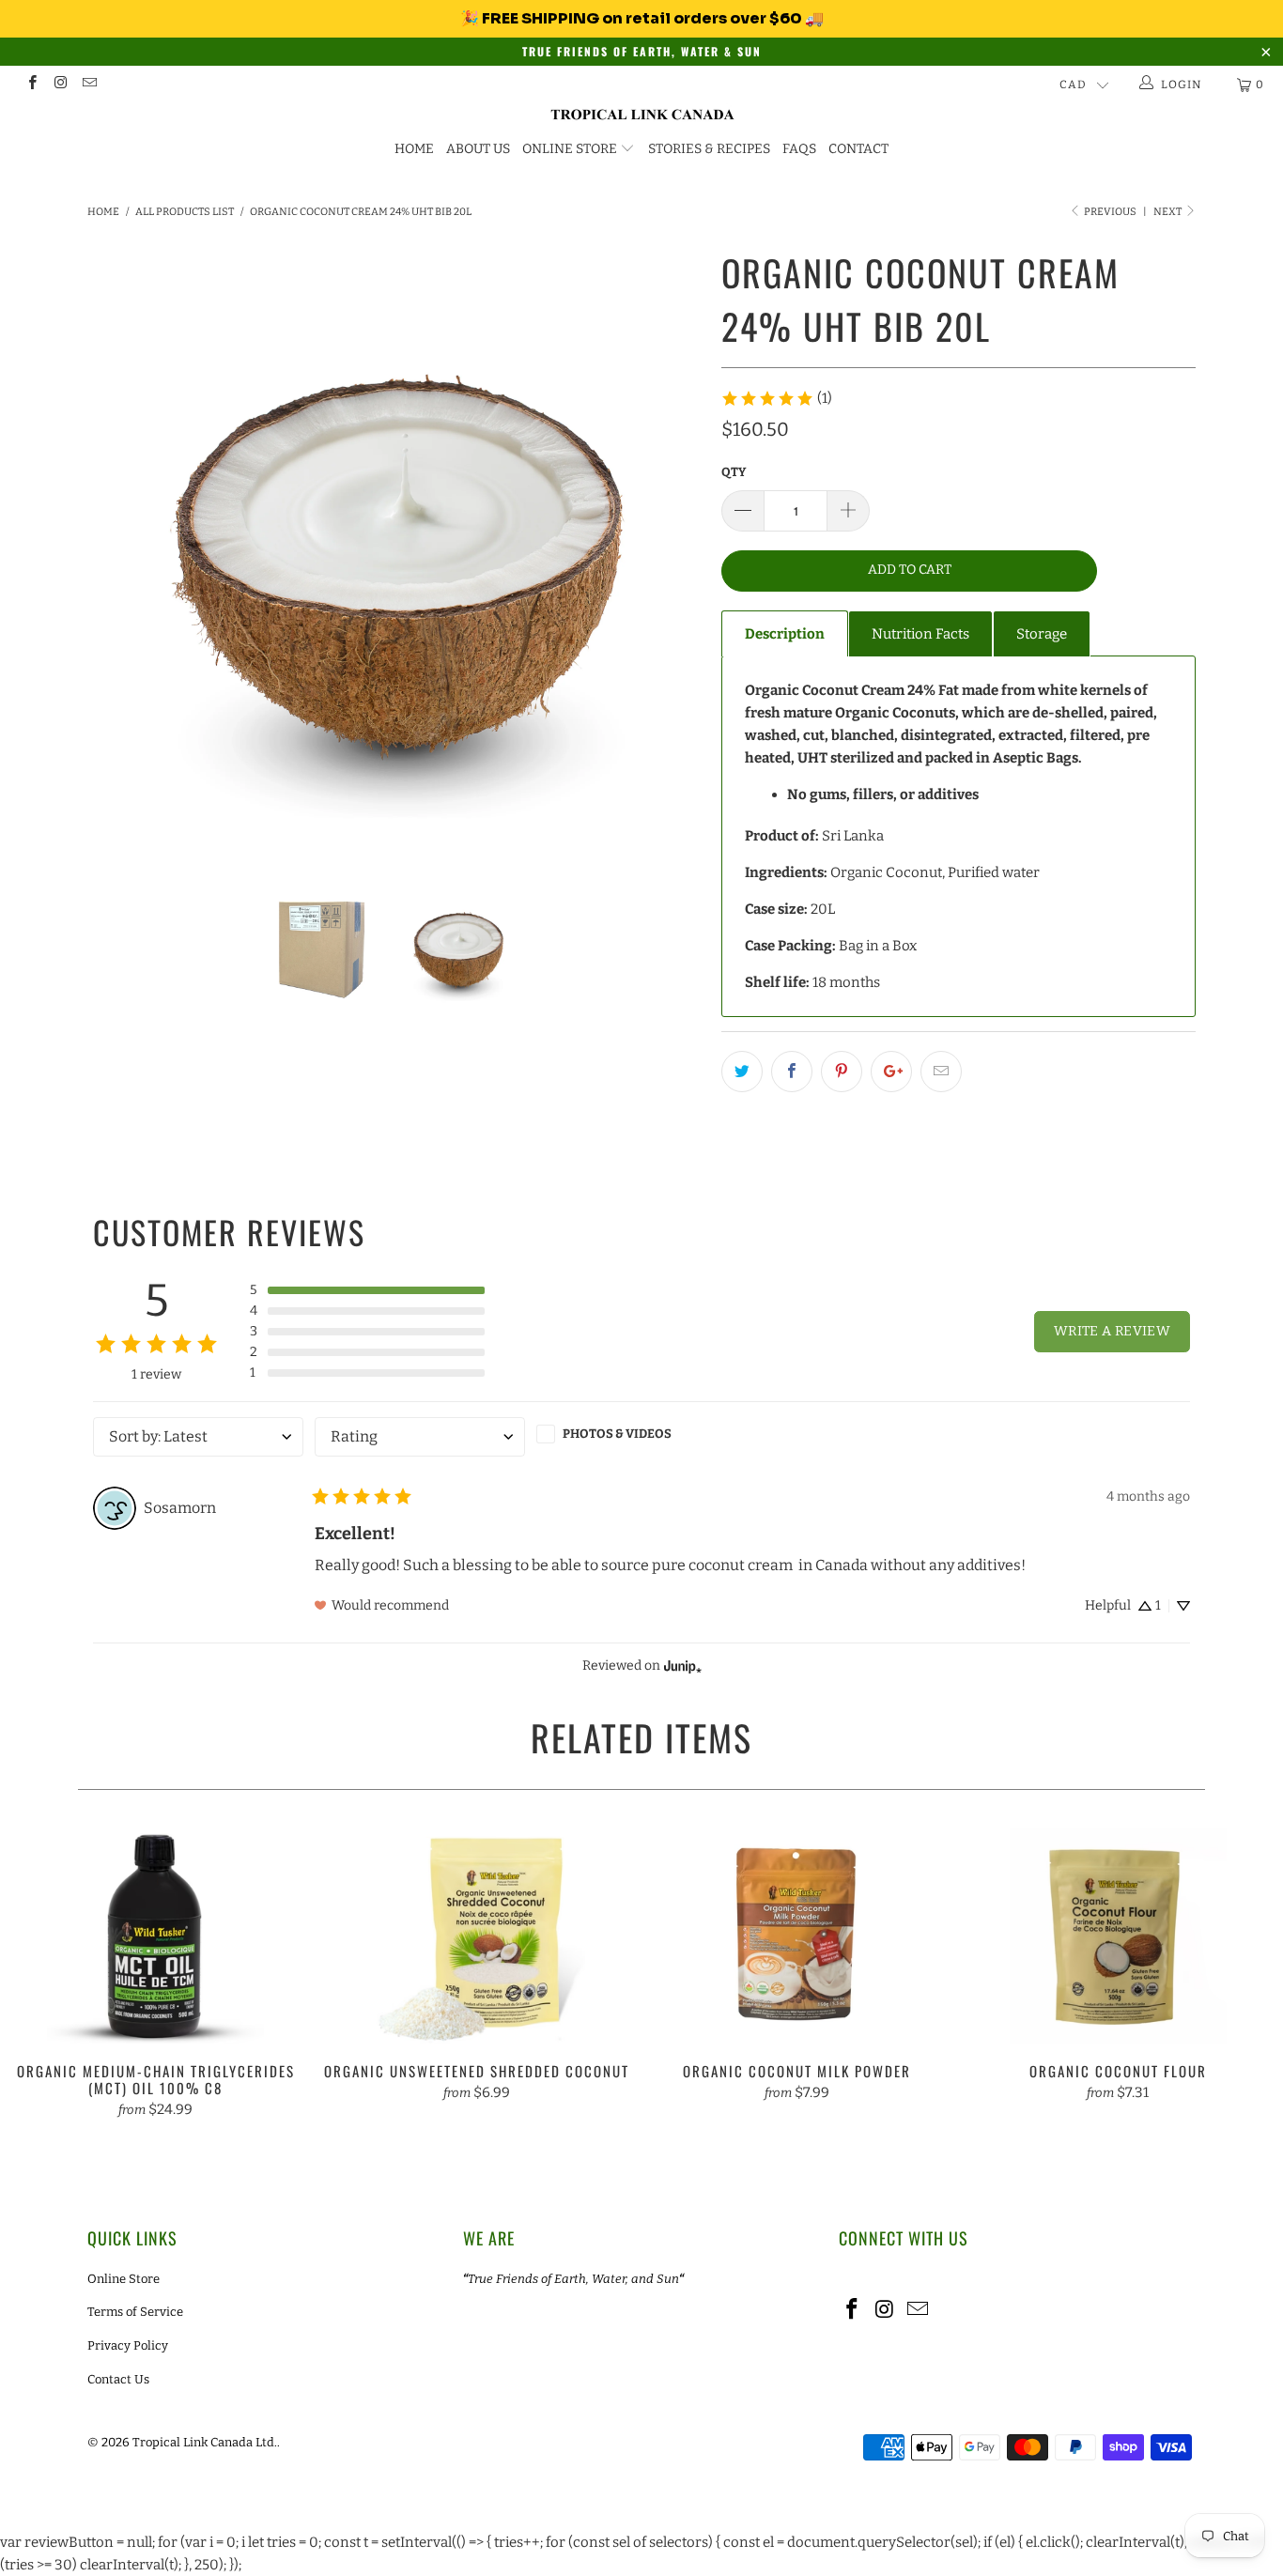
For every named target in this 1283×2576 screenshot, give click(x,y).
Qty (734, 472)
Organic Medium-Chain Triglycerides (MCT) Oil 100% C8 (156, 1936)
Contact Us (118, 2379)
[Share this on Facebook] (792, 1072)
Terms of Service (135, 2312)
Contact (858, 149)
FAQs (799, 149)
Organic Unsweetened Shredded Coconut (477, 1936)
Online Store (570, 149)
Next (1168, 212)
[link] (776, 398)
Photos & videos (617, 1434)
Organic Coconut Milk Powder (797, 1936)
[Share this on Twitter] (742, 1072)
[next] (670, 550)
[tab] (785, 633)
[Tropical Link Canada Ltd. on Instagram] (60, 85)
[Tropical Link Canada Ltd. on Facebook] (31, 85)
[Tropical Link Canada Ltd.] (641, 115)
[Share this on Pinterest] (842, 1072)
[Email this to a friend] (941, 1072)
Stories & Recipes (709, 149)
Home (414, 149)
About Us (478, 149)
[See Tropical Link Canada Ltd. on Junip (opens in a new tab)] (683, 1666)
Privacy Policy (128, 2345)
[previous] (120, 550)
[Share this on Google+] (891, 1072)
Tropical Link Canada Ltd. (205, 2442)
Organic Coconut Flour (1119, 1936)
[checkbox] (641, 1434)
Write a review (1112, 1331)
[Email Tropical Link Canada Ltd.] (89, 85)
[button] (367, 1290)
